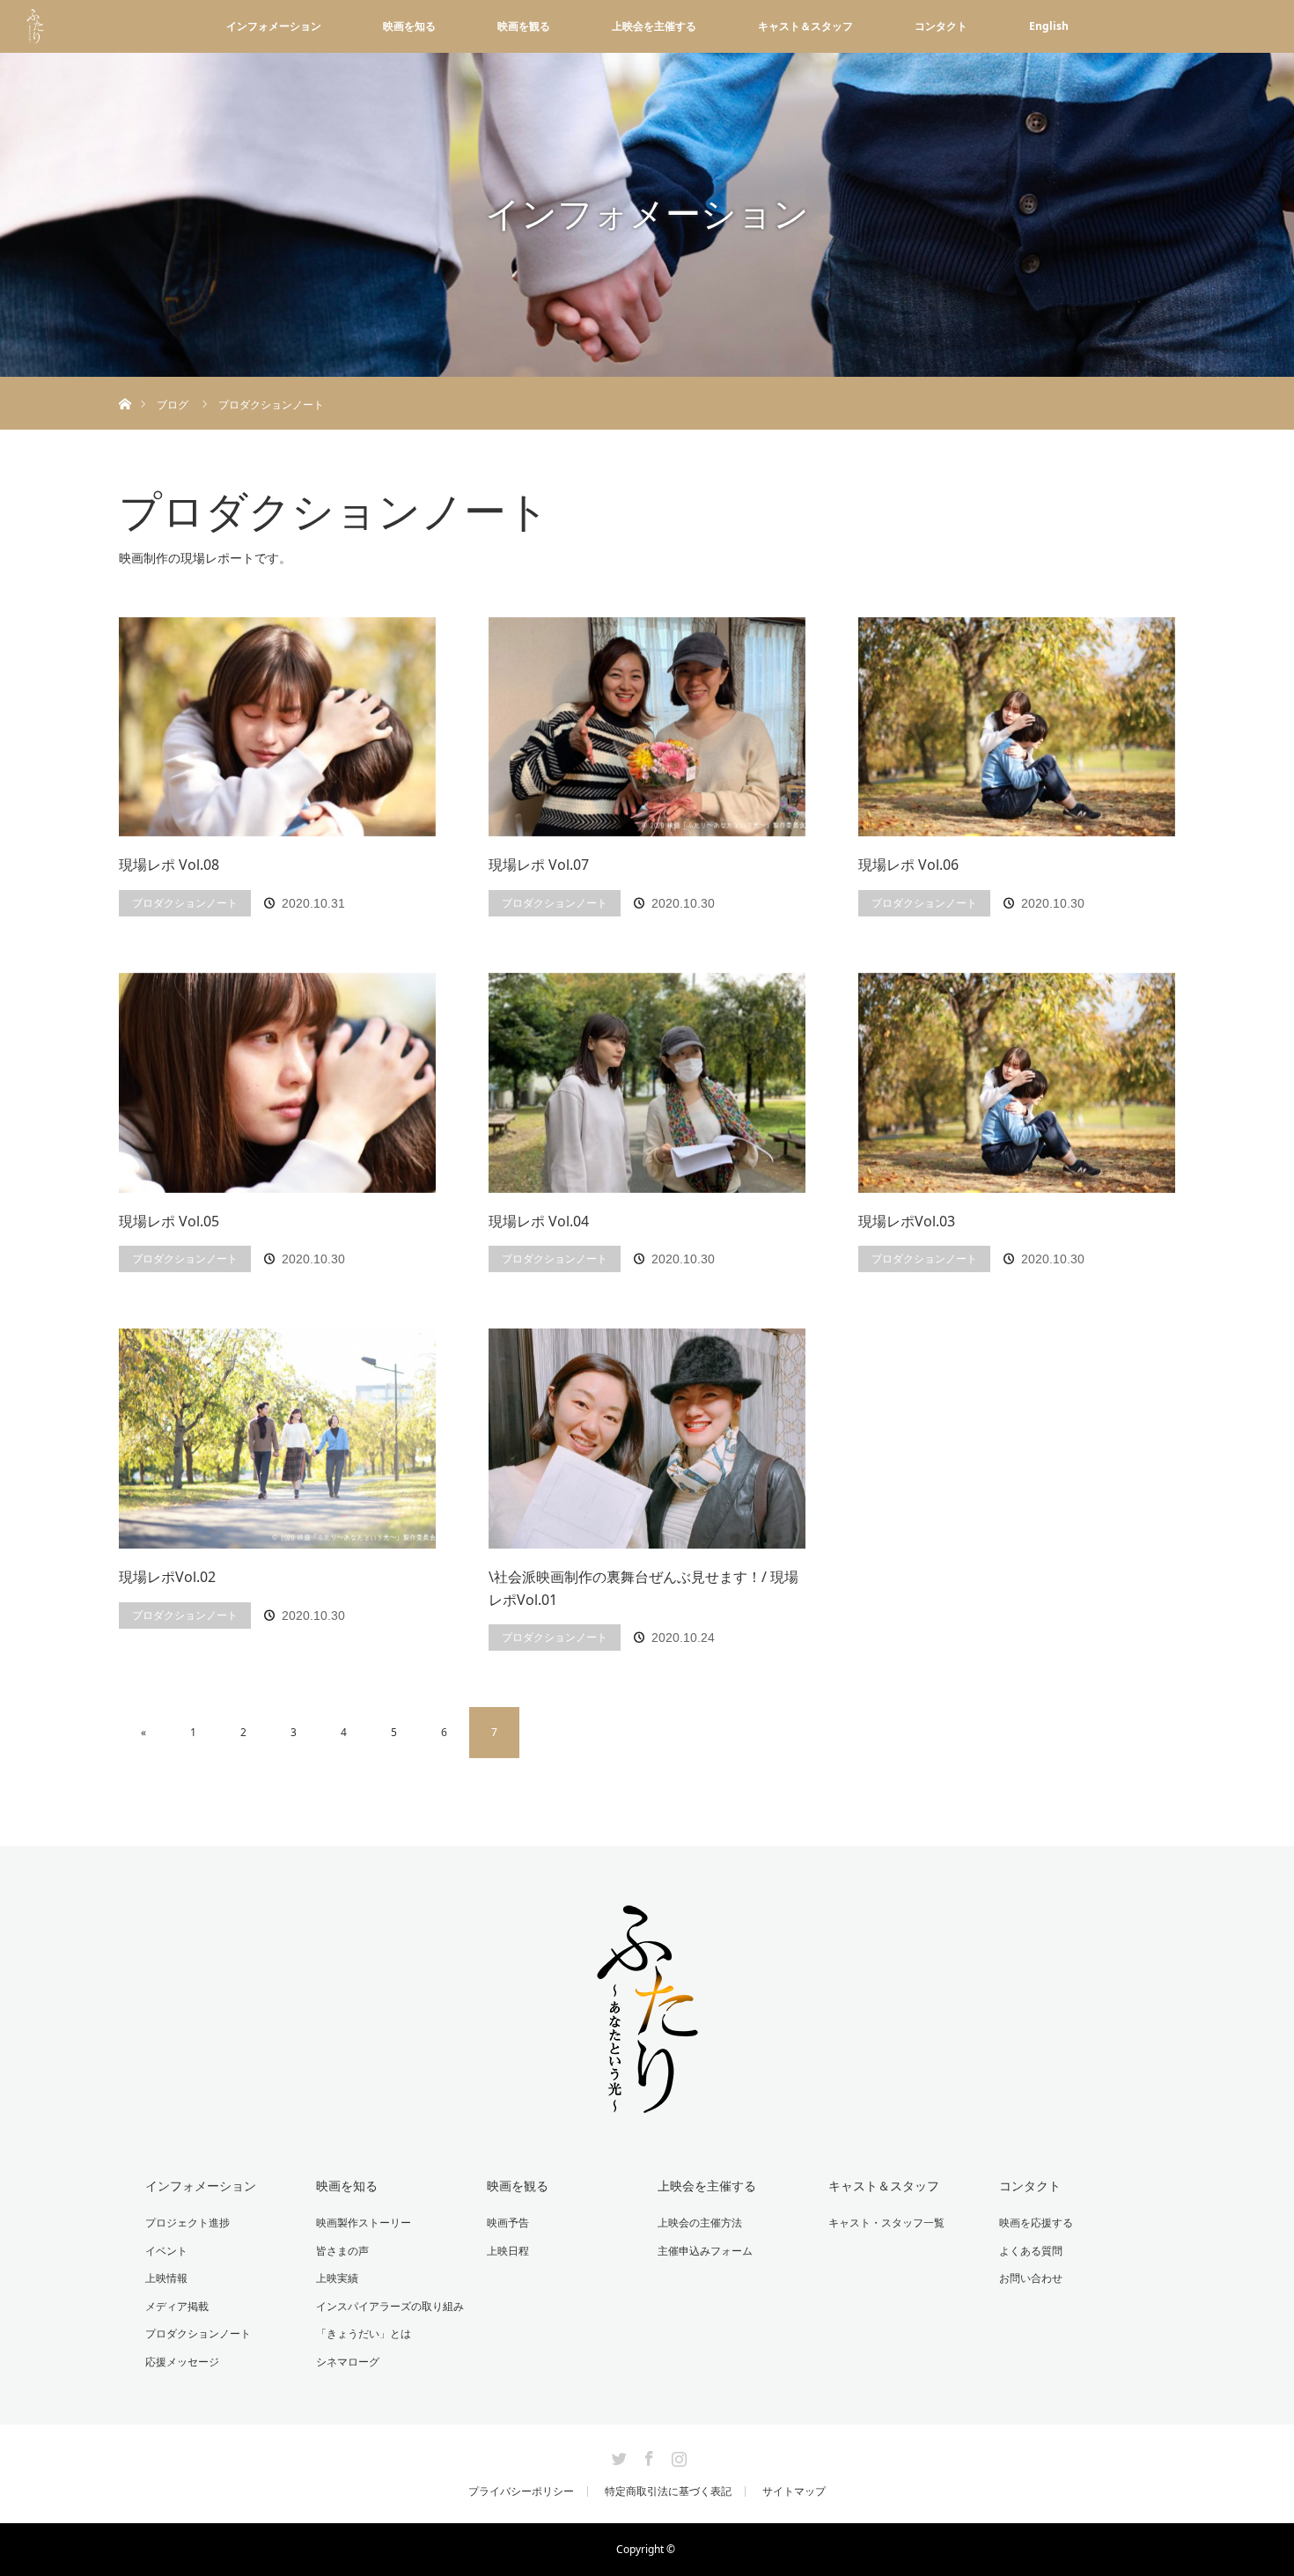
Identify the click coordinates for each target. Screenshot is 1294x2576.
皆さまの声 (342, 2251)
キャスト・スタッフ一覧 (886, 2223)
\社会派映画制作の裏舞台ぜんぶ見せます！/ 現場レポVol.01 (643, 1588)
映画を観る (524, 26)
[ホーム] (125, 383)
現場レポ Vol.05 (169, 1221)
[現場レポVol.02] (277, 1439)
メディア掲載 (177, 2306)
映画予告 (508, 2223)
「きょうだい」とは (364, 2333)
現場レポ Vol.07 (539, 865)
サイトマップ (794, 2491)
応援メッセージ (182, 2362)
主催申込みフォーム (705, 2251)
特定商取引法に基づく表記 (668, 2491)
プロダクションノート (185, 903)
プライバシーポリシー (521, 2491)
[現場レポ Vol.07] (647, 727)
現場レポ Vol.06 (908, 865)
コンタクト (941, 26)
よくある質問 (1031, 2251)
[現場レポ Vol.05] (277, 1083)
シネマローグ (348, 2362)
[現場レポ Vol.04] (647, 1083)
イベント (166, 2251)
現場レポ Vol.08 (169, 865)
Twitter (617, 2455)
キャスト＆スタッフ (805, 26)
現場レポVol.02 (167, 1577)
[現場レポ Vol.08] (277, 727)
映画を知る (409, 26)
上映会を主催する (654, 26)
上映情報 (166, 2278)
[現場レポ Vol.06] (1017, 727)
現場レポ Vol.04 (539, 1221)
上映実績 (337, 2278)
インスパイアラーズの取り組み (390, 2306)
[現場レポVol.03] (1017, 1083)
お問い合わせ (1031, 2278)
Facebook (647, 2455)
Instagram (677, 2455)
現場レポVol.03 (907, 1221)
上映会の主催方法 (700, 2223)
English (1049, 26)
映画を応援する (1036, 2223)
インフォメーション (274, 26)
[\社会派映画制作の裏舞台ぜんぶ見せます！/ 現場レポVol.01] (647, 1439)
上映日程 (508, 2251)
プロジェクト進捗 (187, 2223)
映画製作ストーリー (364, 2223)
